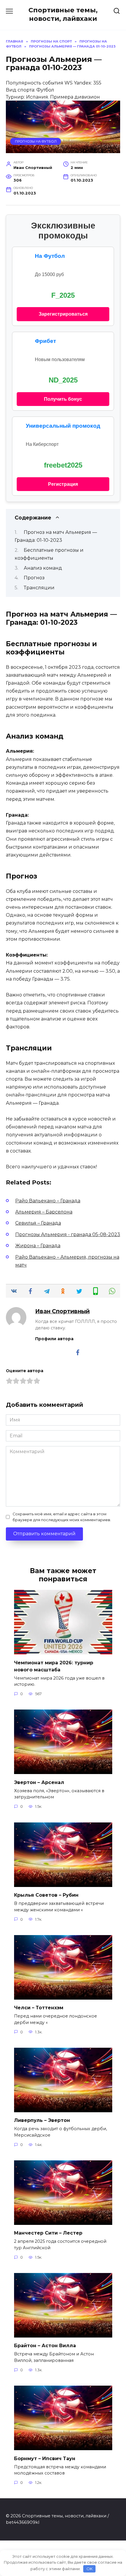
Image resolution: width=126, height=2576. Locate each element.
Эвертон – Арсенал (39, 1782)
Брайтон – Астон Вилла (45, 2346)
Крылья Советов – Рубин (46, 1895)
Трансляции (39, 588)
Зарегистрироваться (63, 314)
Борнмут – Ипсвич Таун (45, 2458)
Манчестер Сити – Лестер (48, 2233)
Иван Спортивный (62, 1311)
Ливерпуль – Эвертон (42, 2120)
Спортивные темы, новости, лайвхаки (63, 14)
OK (90, 2569)
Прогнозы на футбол (36, 141)
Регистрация (63, 484)
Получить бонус (63, 399)
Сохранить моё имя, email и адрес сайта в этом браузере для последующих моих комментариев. (62, 1517)
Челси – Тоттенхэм (39, 2008)
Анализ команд (43, 568)
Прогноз (34, 578)
